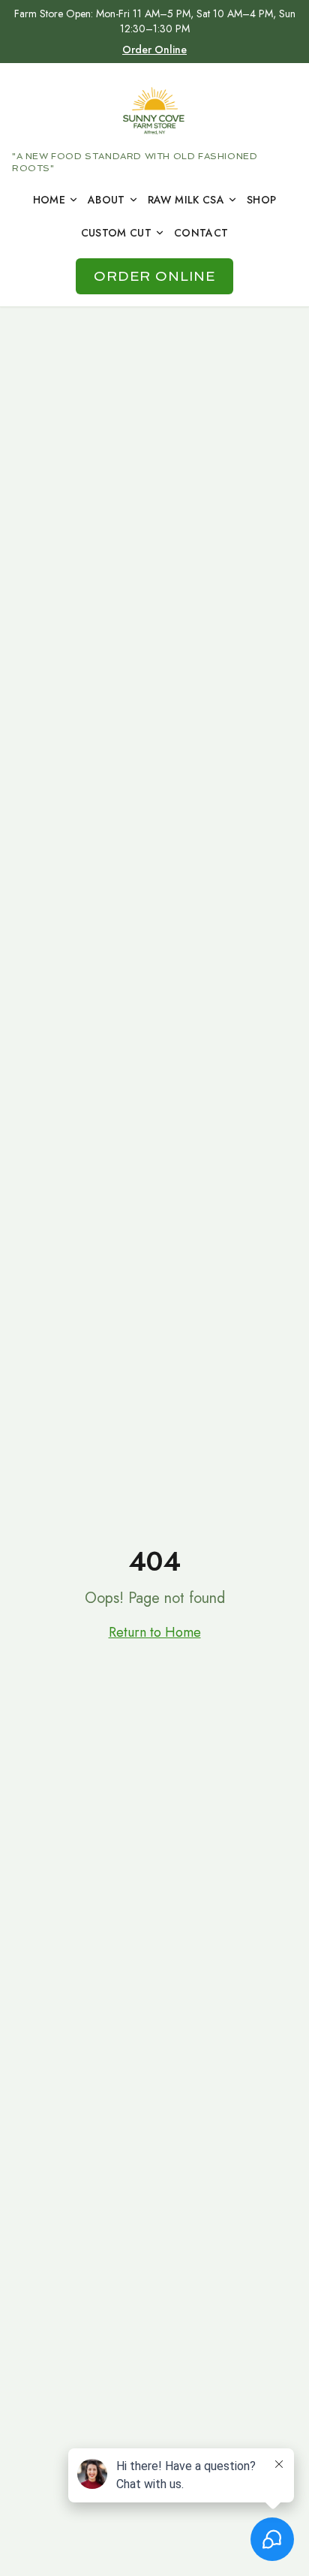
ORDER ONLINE (155, 276)
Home (49, 200)
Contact (201, 233)
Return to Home (155, 1632)
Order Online (154, 50)
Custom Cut (117, 233)
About (106, 200)
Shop (261, 200)
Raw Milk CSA (186, 200)
